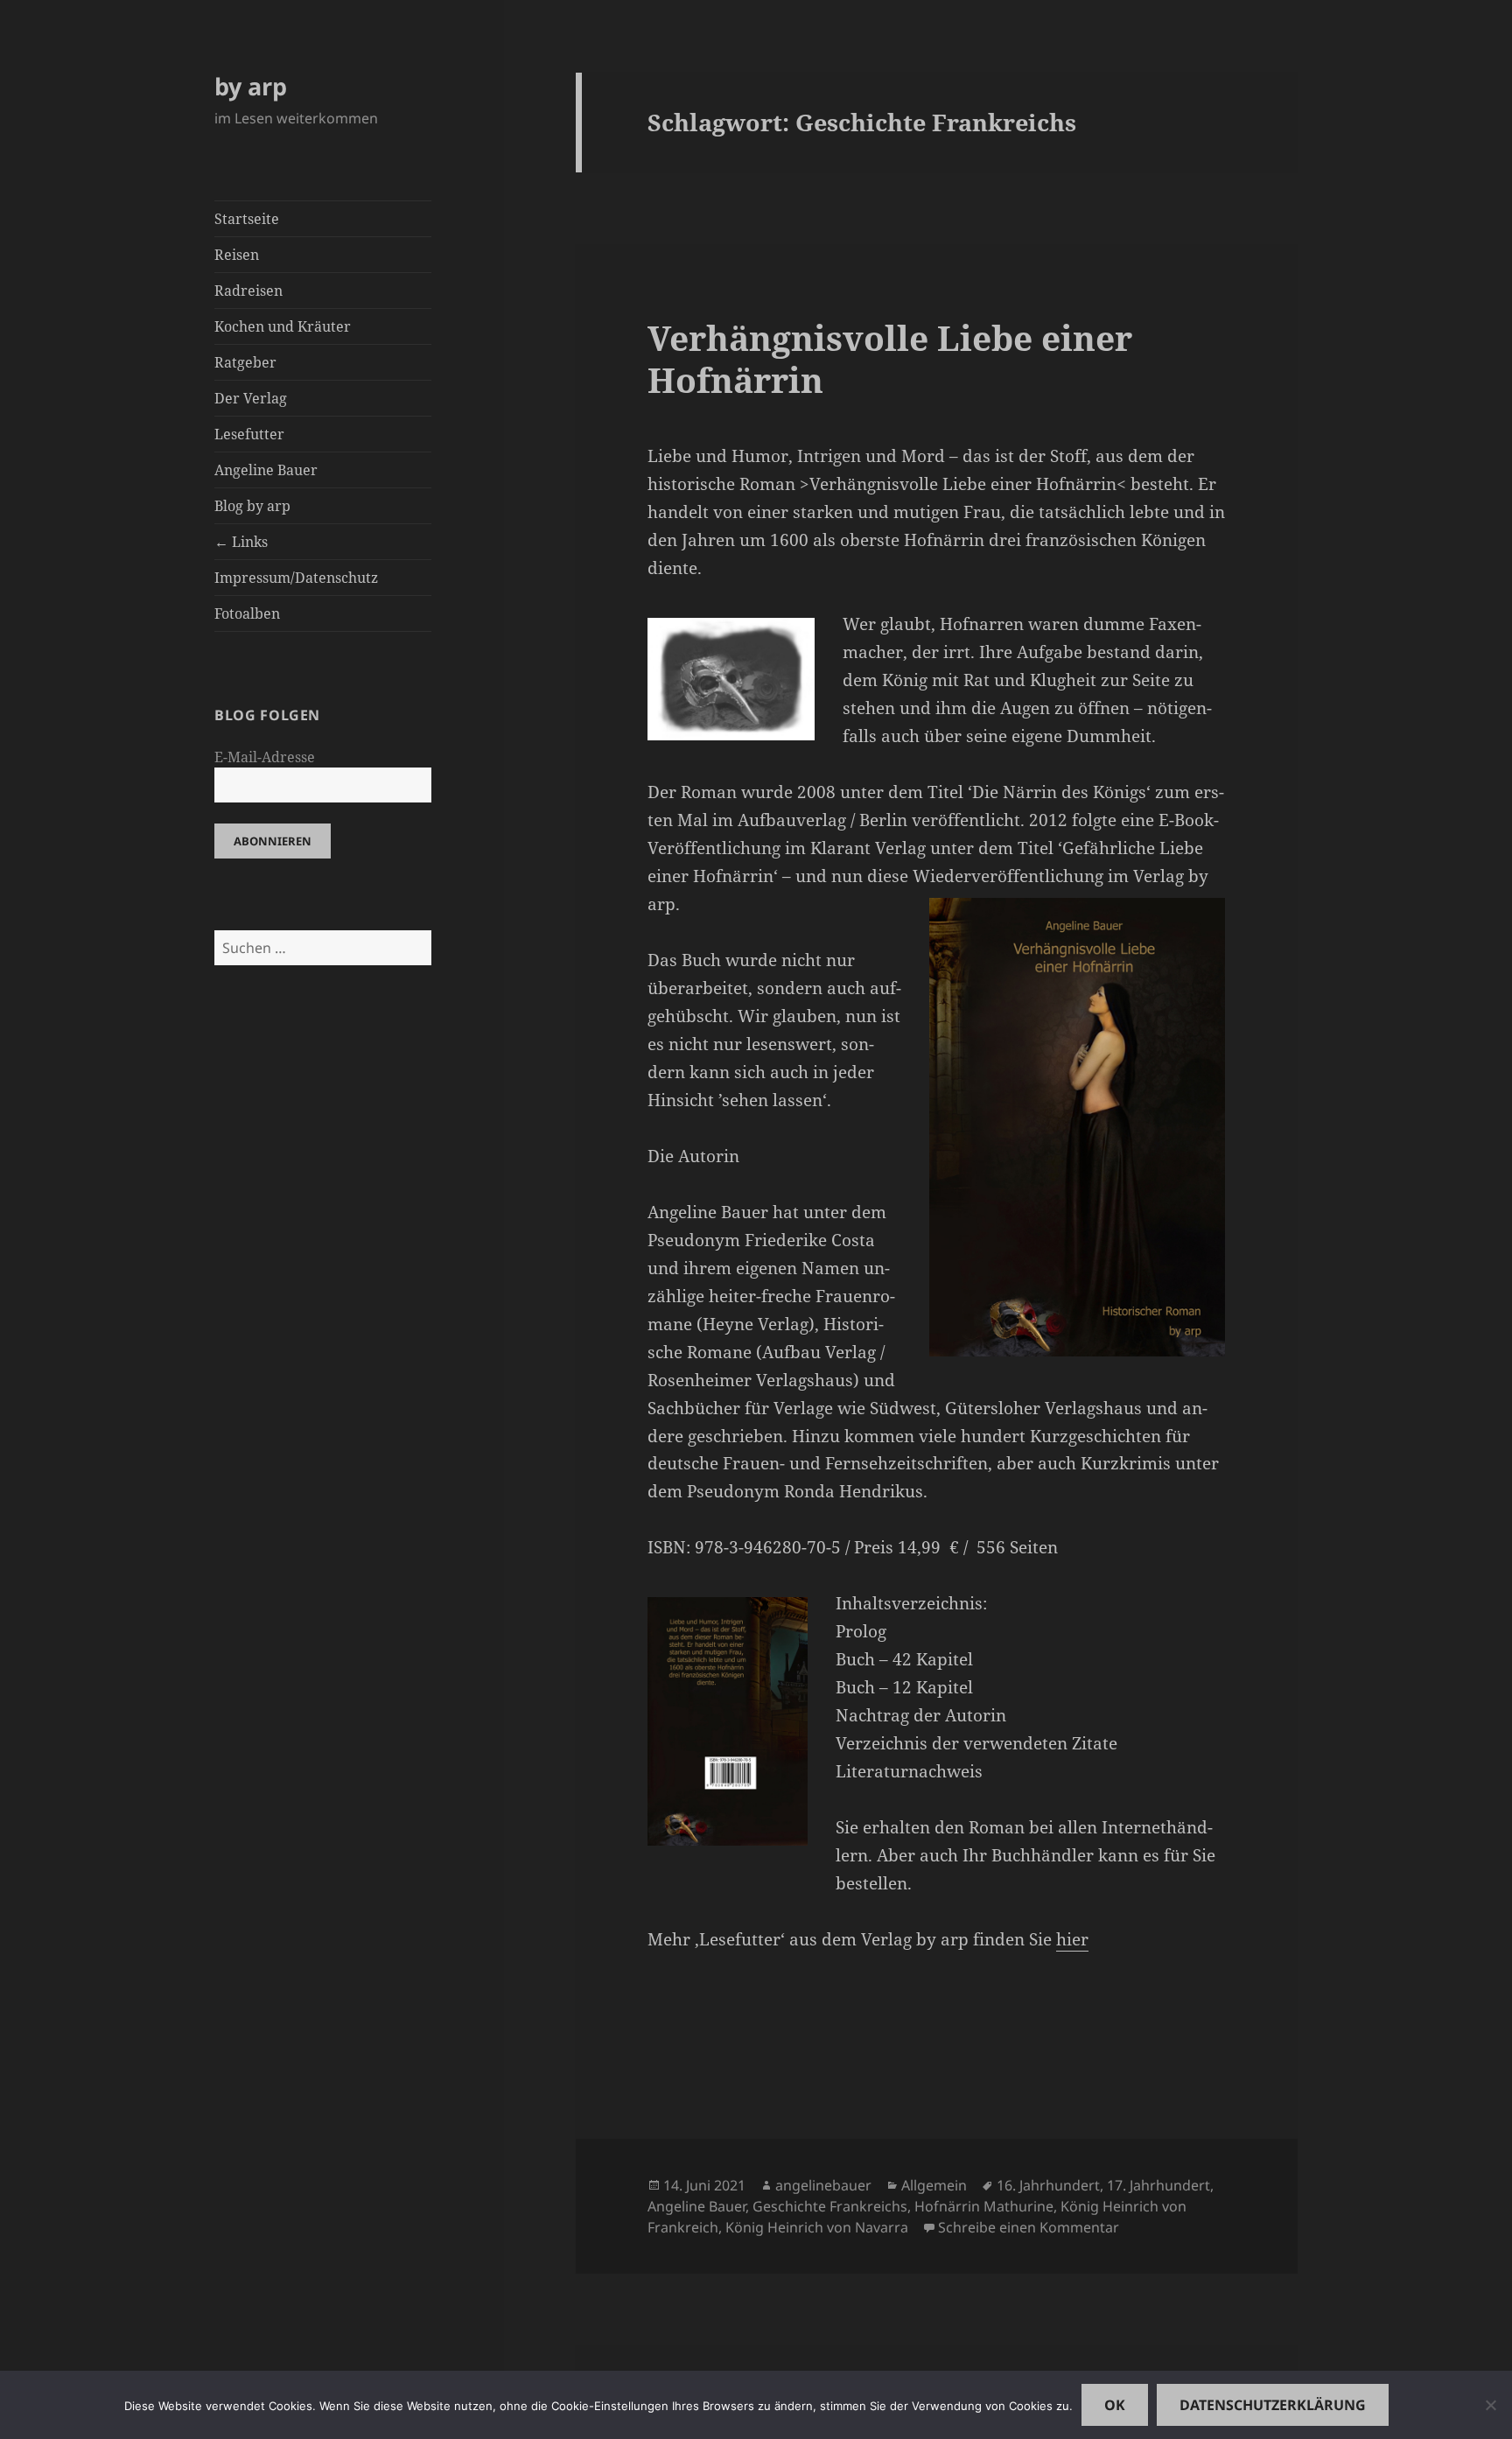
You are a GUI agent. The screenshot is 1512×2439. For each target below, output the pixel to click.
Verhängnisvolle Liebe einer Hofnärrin (890, 358)
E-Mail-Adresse (265, 757)
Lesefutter (249, 434)
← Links (241, 542)
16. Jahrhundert (1048, 2185)
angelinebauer (823, 2185)
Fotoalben (247, 613)
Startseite (247, 219)
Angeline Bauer (266, 470)
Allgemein (934, 2185)
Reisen (237, 255)
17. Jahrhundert (1158, 2185)
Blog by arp (252, 506)
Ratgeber (245, 362)
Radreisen (248, 291)
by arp (251, 86)
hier (1072, 1939)
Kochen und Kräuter (283, 326)
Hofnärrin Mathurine (984, 2206)
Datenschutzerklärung (1273, 2405)
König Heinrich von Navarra (817, 2227)
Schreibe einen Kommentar (1029, 2227)
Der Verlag (251, 398)
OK (1115, 2405)
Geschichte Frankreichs (830, 2206)
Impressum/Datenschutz (296, 578)
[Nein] (1490, 2405)
